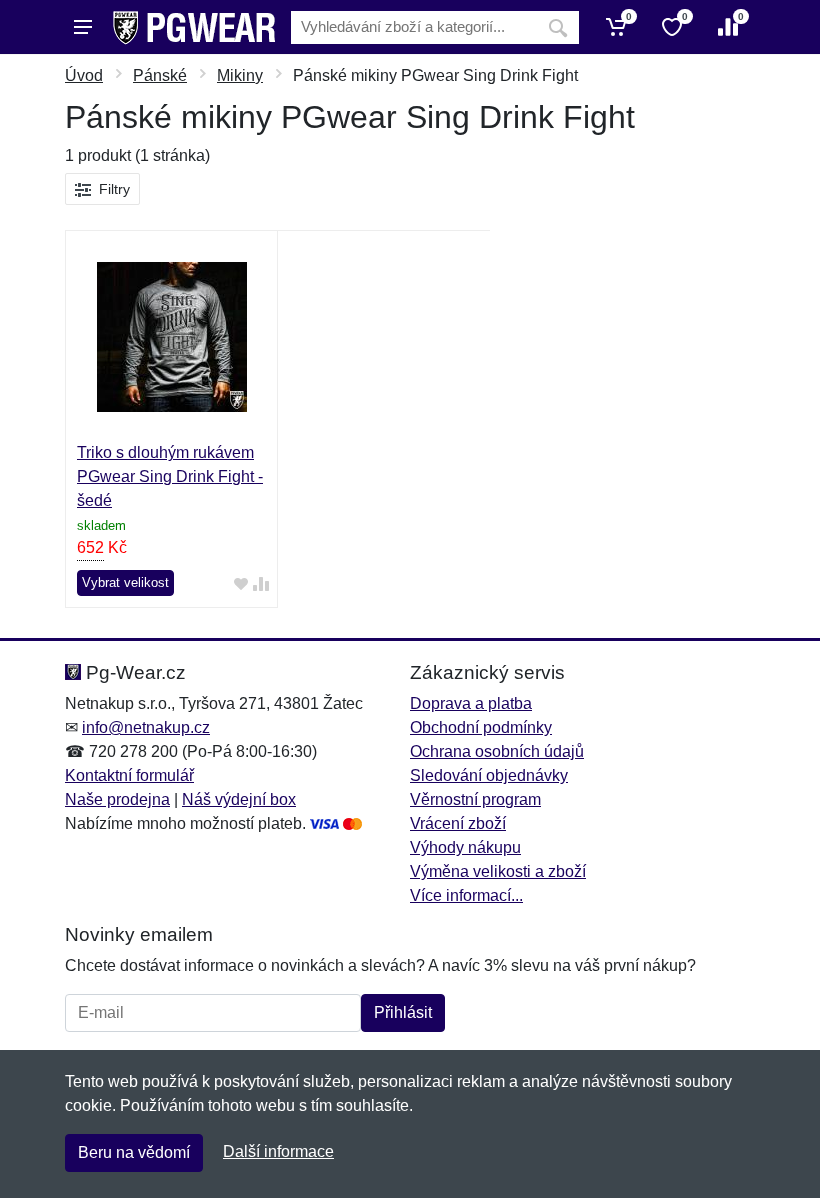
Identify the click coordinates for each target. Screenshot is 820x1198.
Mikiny (240, 75)
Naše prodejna (117, 799)
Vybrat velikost (125, 582)
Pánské (160, 75)
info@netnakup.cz (146, 727)
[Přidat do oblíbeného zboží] (241, 583)
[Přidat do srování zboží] (261, 583)
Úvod (84, 75)
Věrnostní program (475, 799)
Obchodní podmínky (481, 727)
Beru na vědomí (134, 1152)
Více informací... (466, 895)
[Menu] (83, 27)
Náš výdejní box (239, 799)
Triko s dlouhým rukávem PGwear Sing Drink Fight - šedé (170, 476)
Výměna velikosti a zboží (498, 871)
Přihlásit (403, 1012)
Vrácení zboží (458, 823)
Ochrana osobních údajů (497, 751)
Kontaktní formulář (129, 775)
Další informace (278, 1151)
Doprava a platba (471, 703)
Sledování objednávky (489, 775)
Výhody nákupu (465, 847)
